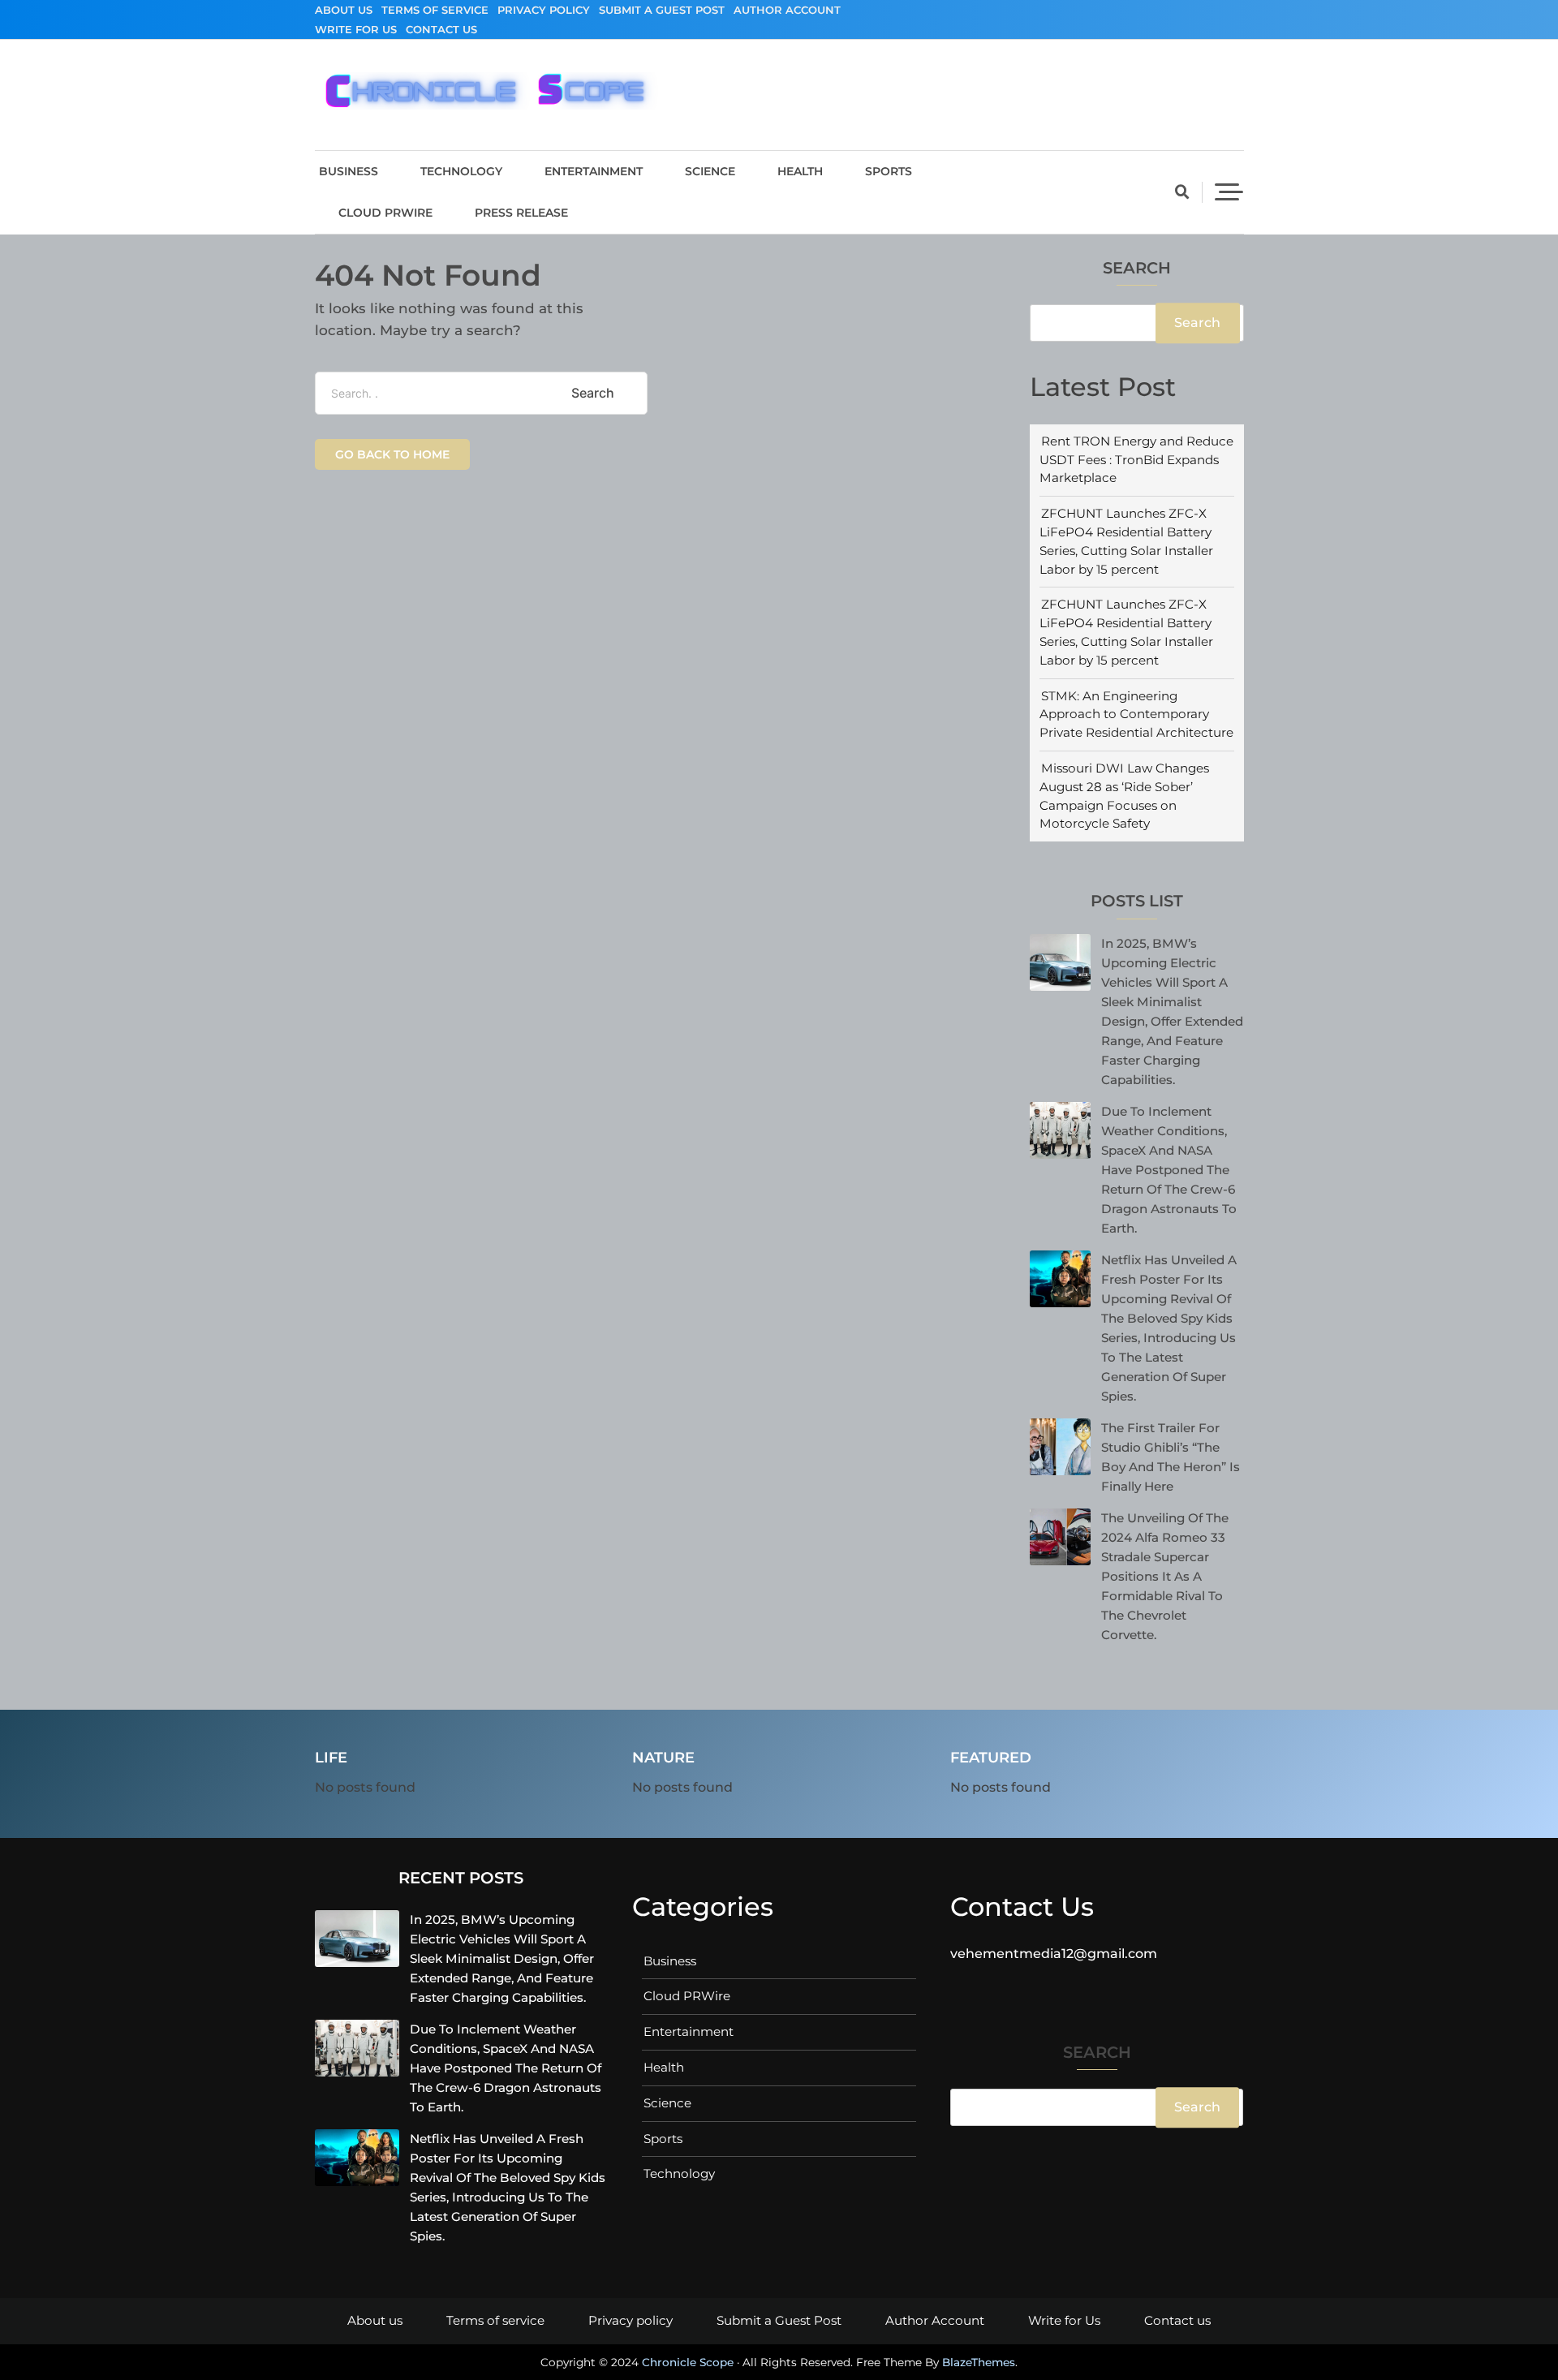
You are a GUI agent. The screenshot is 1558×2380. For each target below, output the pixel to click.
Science (710, 171)
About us (344, 10)
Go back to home (392, 454)
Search (1137, 269)
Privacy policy (544, 10)
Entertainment (594, 171)
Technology (461, 171)
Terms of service (435, 10)
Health (800, 171)
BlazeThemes (979, 2362)
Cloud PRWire (385, 213)
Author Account (787, 10)
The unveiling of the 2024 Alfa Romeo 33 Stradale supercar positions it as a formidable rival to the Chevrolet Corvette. (1165, 1576)
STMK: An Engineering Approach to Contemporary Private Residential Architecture (1136, 714)
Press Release (521, 213)
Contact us (441, 29)
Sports (889, 171)
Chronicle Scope (688, 2362)
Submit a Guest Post (662, 10)
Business (349, 171)
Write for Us (356, 29)
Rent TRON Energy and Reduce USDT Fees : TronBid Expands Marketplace (1136, 460)
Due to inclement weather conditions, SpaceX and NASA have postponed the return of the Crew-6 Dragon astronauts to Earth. (1169, 1170)
